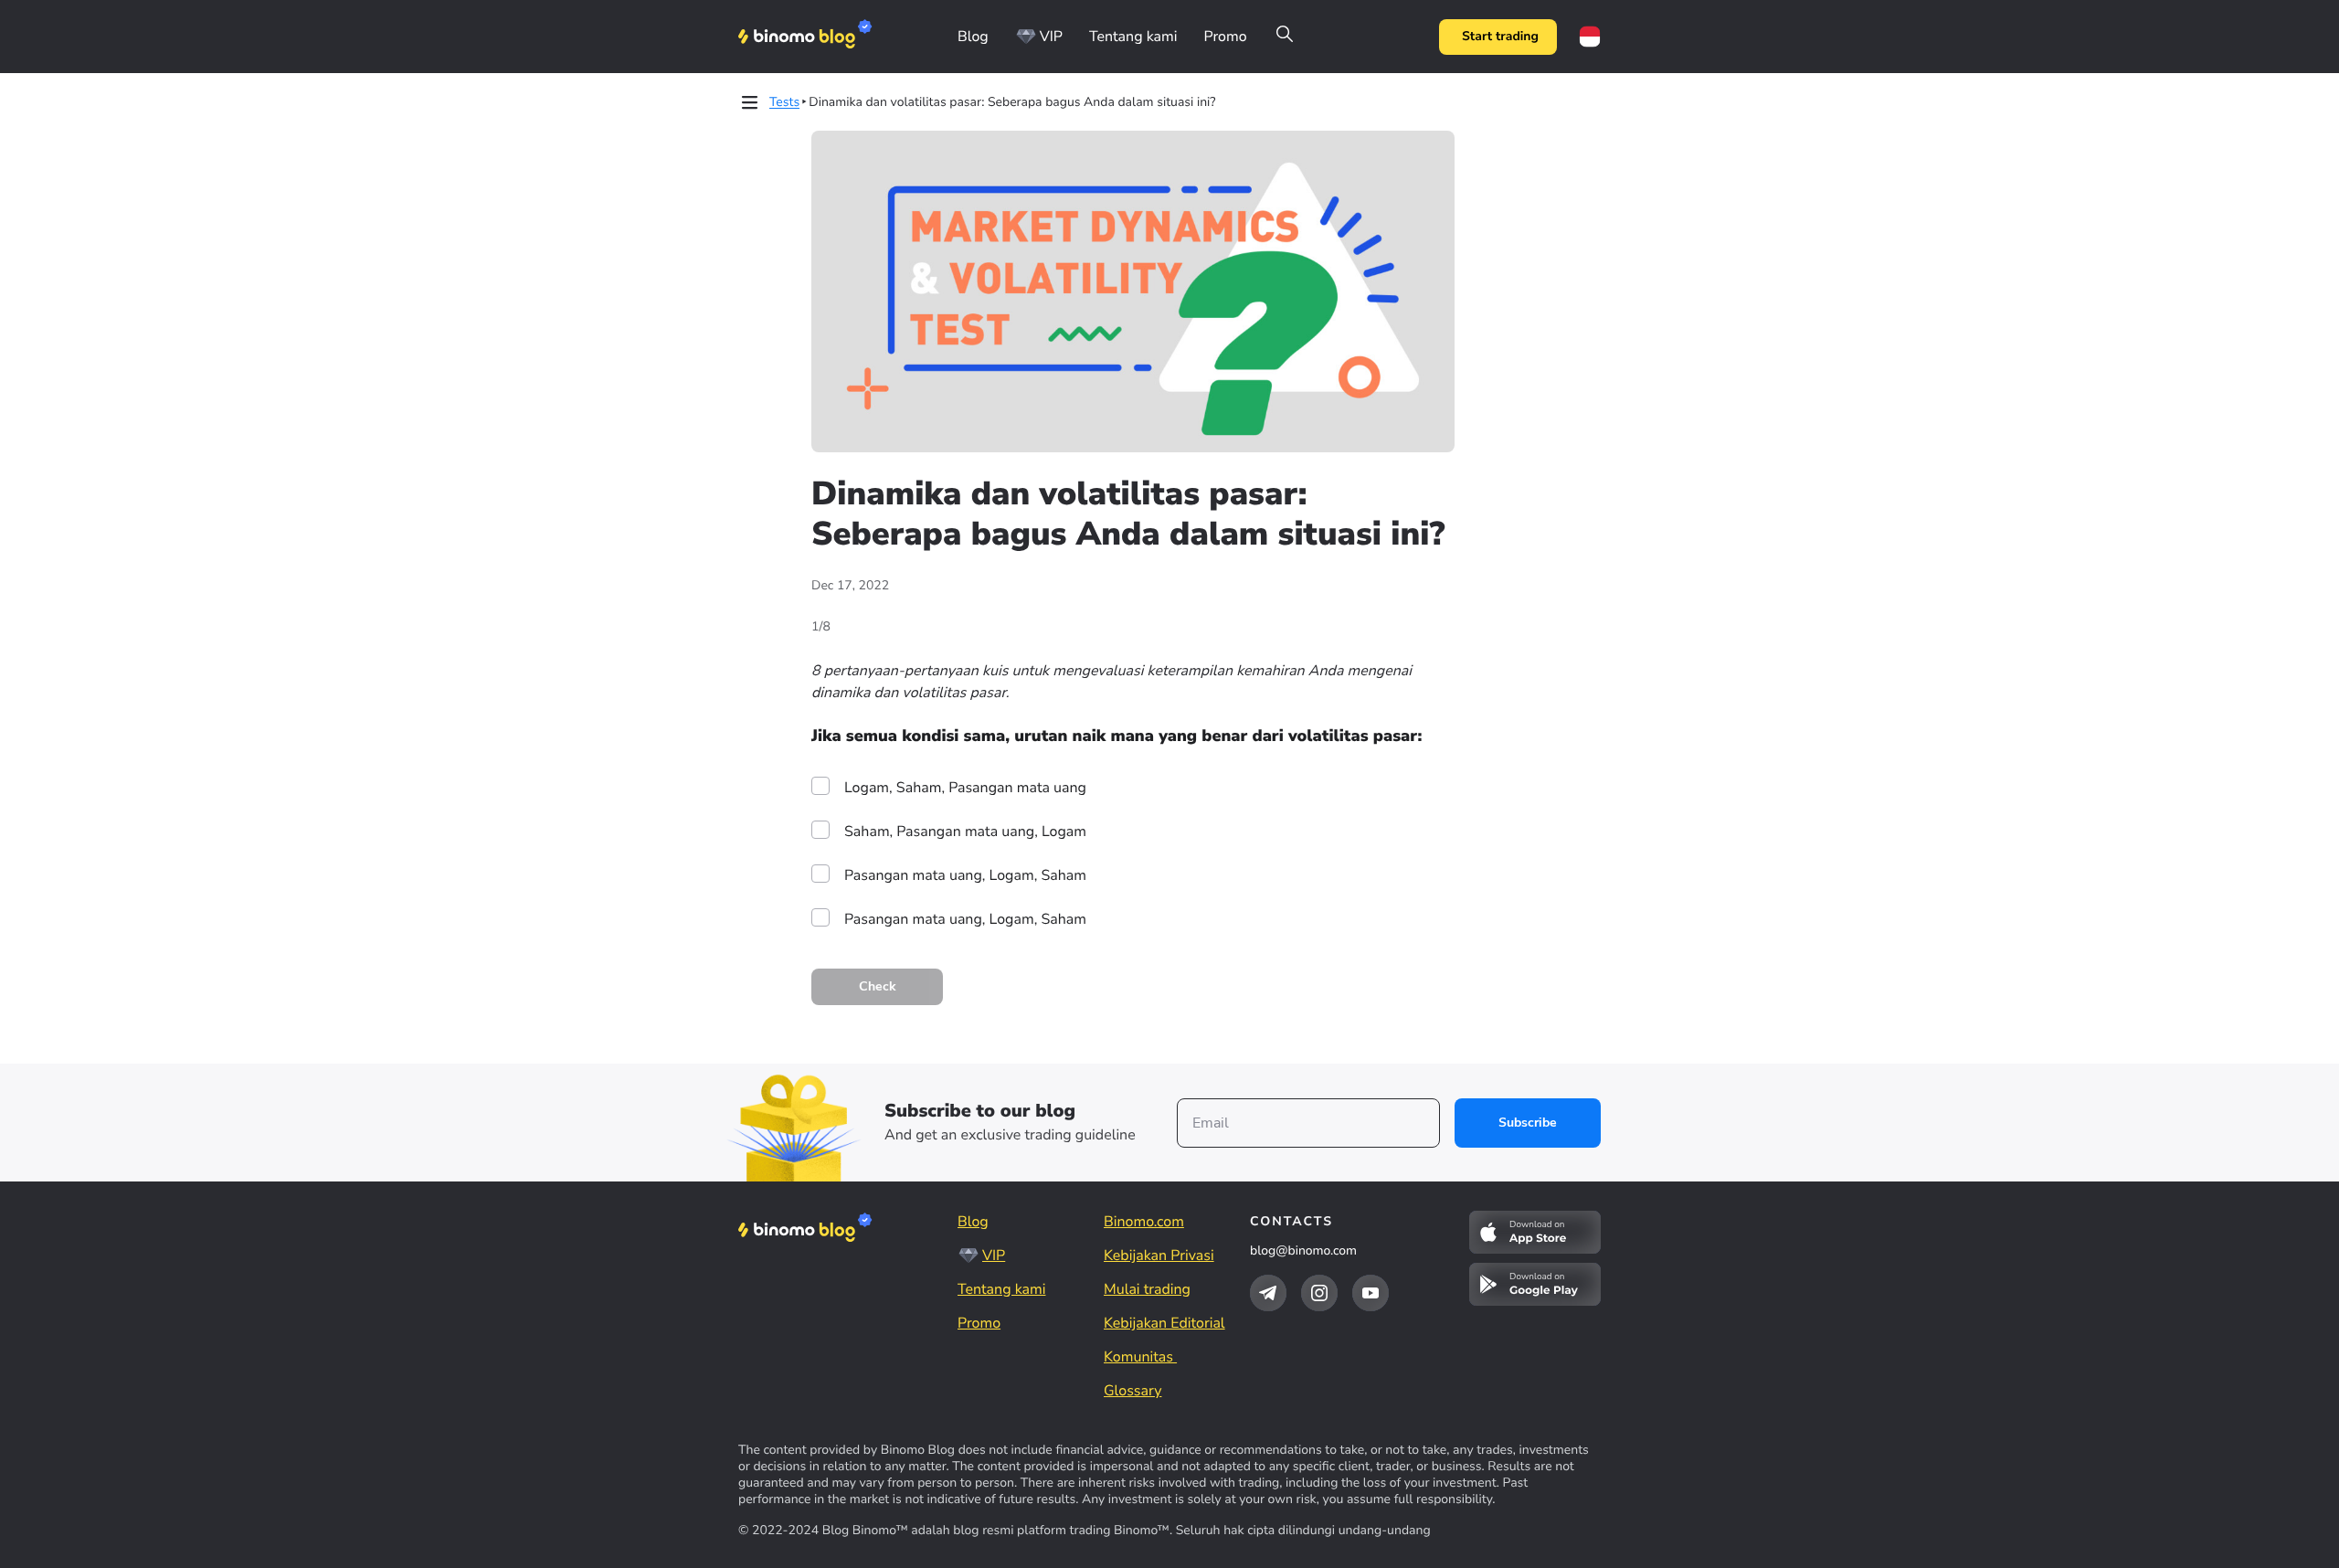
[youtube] (1371, 1293)
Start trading (1500, 36)
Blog (973, 37)
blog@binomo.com (1303, 1250)
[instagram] (1319, 1293)
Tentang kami (1133, 37)
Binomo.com (1144, 1222)
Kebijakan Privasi (1159, 1255)
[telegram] (1268, 1293)
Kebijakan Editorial (1164, 1323)
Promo (1225, 37)
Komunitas (1140, 1357)
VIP (1051, 37)
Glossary (1132, 1391)
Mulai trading (1147, 1289)
